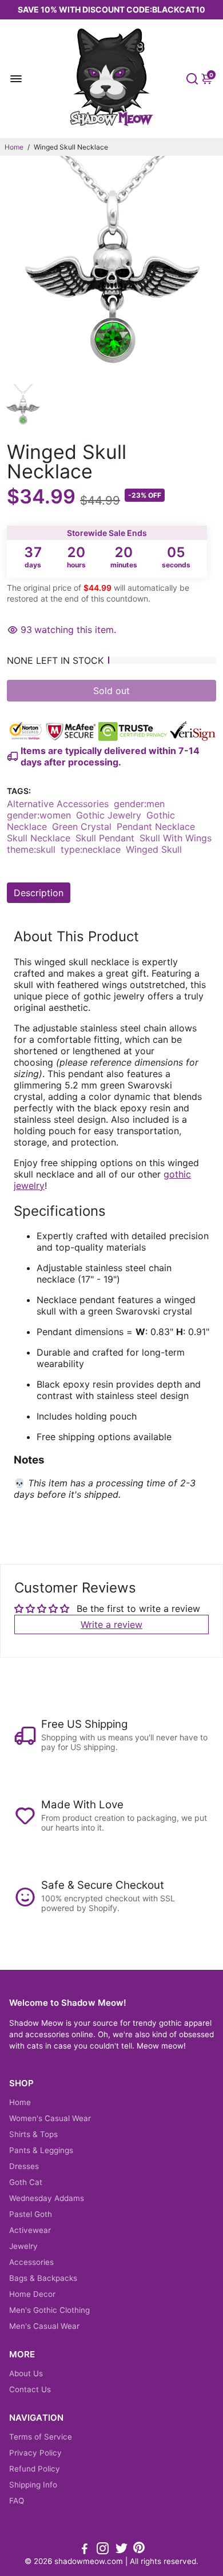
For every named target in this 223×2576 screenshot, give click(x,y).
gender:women (39, 815)
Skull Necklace (39, 838)
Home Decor (32, 2294)
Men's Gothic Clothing (49, 2310)
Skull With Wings (176, 838)
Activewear (30, 2230)
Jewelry (23, 2246)
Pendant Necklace (156, 827)
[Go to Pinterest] (139, 2550)
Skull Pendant (105, 838)
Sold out (111, 691)
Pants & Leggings (41, 2150)
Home (14, 147)
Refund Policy (35, 2469)
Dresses (24, 2166)
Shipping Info (33, 2485)
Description (39, 893)
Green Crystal (82, 827)
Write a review (111, 1624)
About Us (26, 2373)
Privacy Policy (35, 2453)
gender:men (139, 804)
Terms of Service (41, 2437)
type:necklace (91, 849)
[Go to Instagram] (103, 2550)
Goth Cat (26, 2182)
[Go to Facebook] (85, 2550)
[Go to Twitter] (122, 2550)
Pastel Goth (31, 2214)
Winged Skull (154, 849)
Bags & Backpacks (43, 2278)
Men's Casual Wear (44, 2326)
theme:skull (31, 849)
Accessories (31, 2262)
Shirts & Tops (33, 2134)
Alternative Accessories (58, 804)
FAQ (17, 2501)
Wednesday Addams (47, 2198)
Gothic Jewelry (109, 815)
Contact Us (30, 2389)
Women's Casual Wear (50, 2118)
